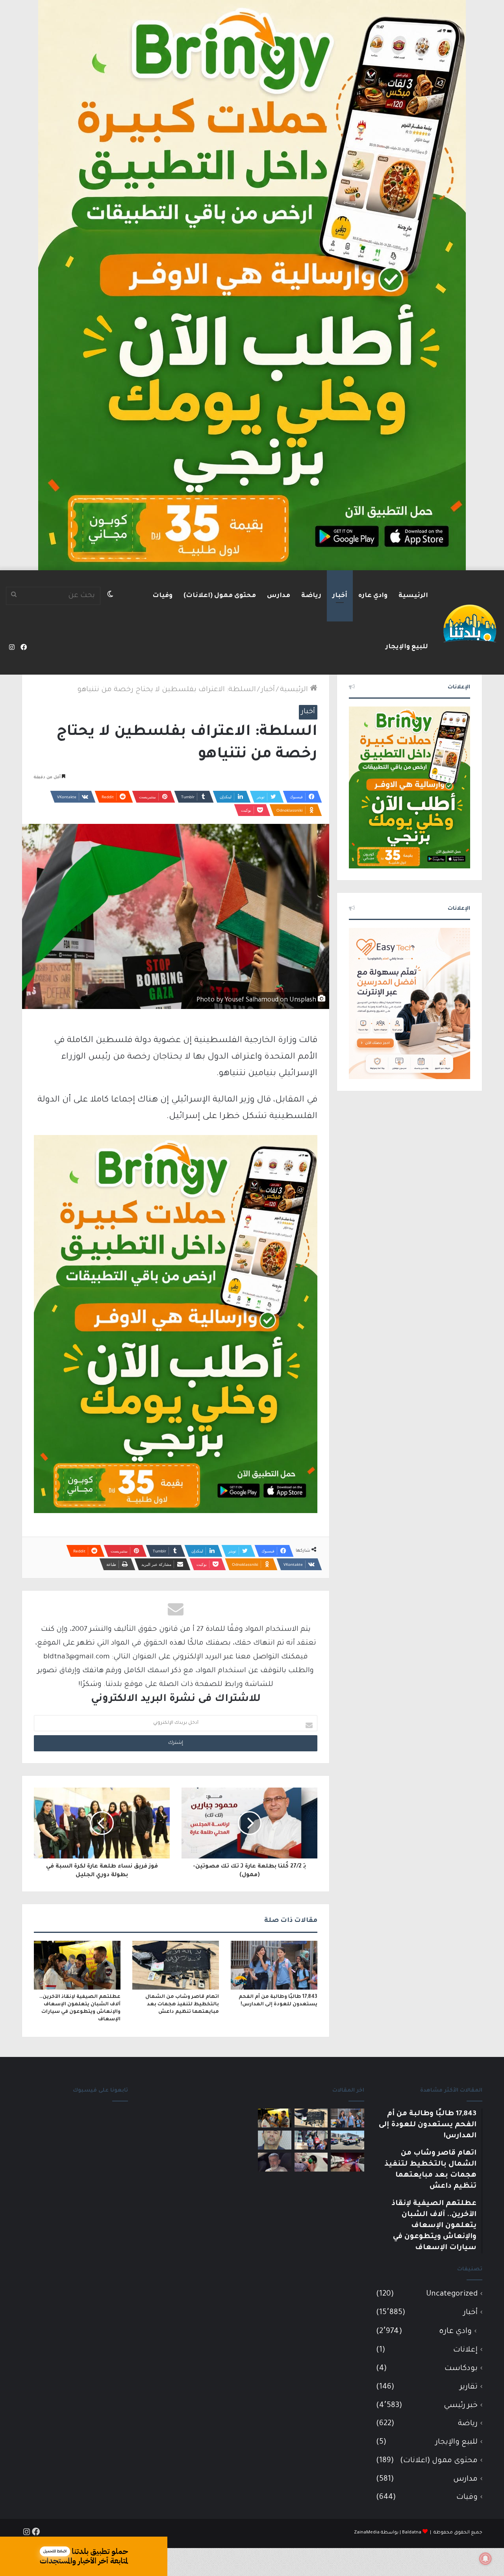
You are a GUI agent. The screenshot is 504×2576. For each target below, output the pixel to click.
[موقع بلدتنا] (470, 623)
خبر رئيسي (461, 2406)
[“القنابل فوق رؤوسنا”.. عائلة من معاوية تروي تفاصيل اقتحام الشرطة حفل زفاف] (347, 2162)
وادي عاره (373, 596)
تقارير (469, 2387)
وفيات (162, 596)
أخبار (340, 596)
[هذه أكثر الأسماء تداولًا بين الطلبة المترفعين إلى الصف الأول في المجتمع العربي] (311, 2140)
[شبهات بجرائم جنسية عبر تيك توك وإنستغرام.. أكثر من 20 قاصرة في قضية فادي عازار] (275, 2140)
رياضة (311, 596)
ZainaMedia (367, 2533)
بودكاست (461, 2369)
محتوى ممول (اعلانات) (220, 596)
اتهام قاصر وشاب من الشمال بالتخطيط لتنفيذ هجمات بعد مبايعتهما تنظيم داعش (182, 2005)
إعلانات (465, 2350)
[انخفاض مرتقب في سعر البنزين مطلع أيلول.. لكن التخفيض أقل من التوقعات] (311, 2162)
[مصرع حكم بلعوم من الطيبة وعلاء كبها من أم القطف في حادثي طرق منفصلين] (275, 2162)
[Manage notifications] (485, 2559)
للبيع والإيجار (407, 647)
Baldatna (412, 2533)
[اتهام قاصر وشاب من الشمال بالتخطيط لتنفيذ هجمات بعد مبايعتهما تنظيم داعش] (176, 1965)
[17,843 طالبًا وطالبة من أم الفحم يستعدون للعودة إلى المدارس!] (274, 1965)
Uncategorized (452, 2294)
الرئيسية (413, 596)
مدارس (279, 596)
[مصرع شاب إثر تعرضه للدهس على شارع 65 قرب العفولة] (347, 2140)
